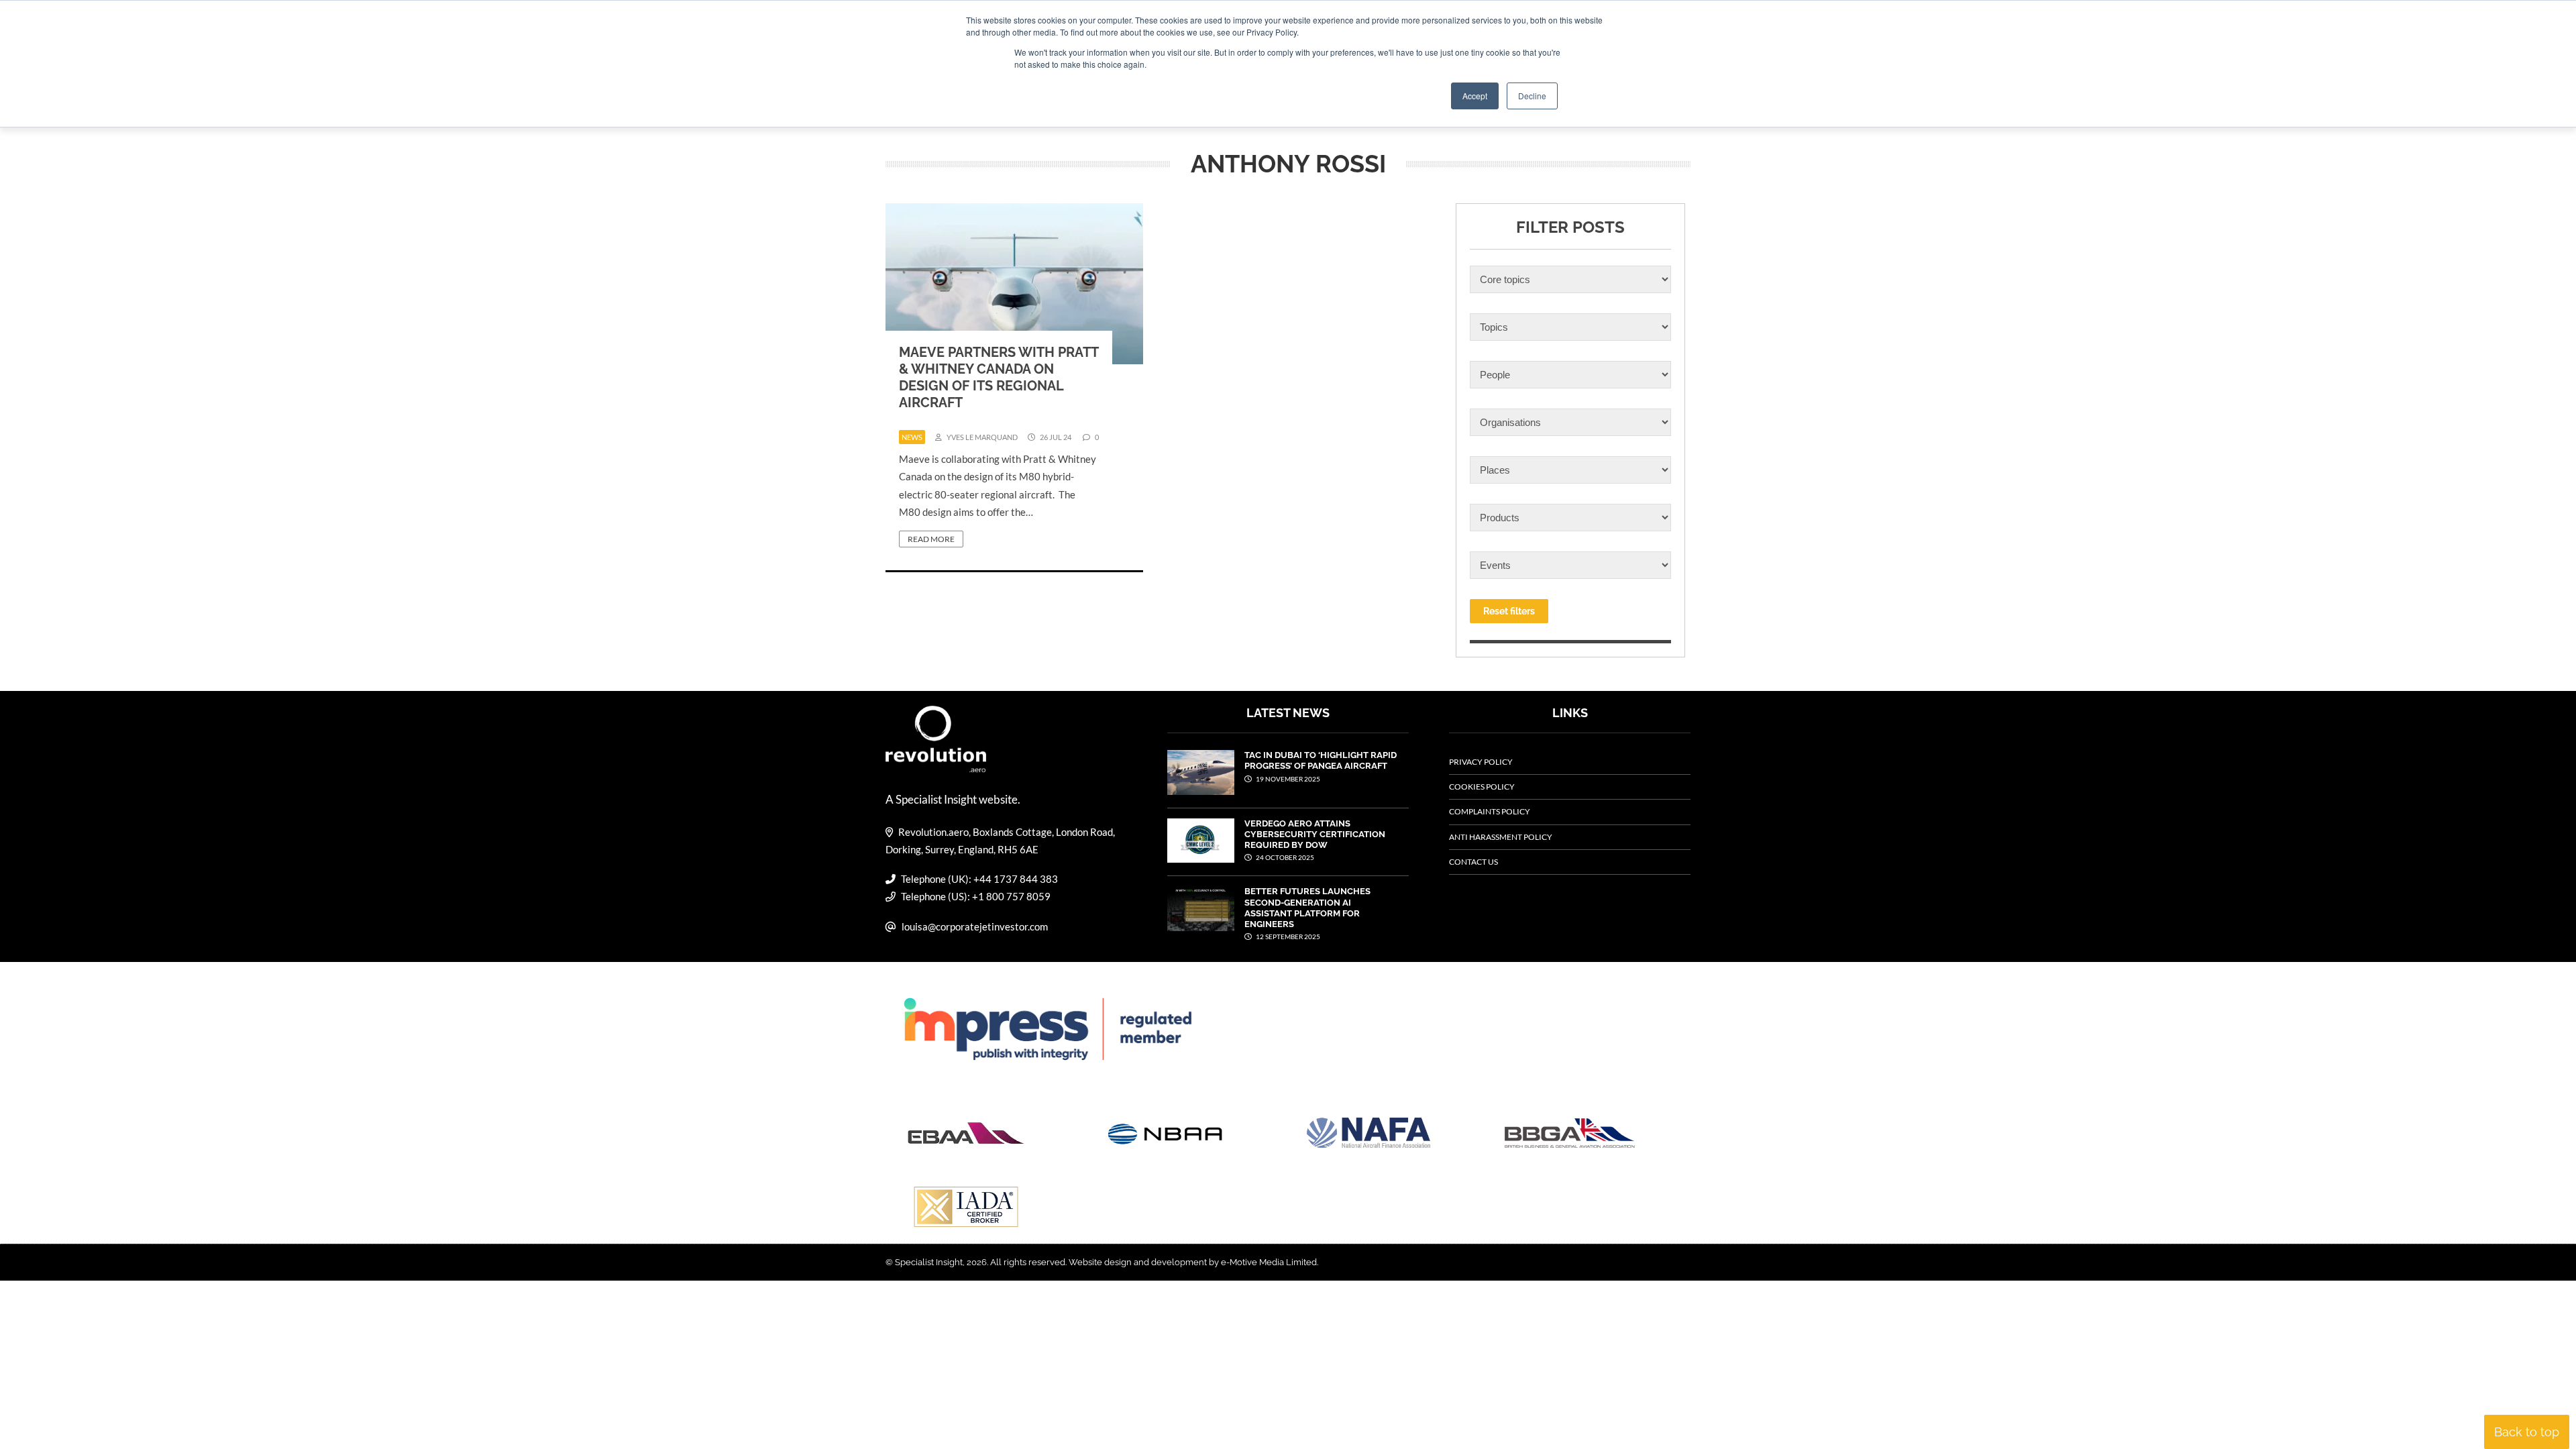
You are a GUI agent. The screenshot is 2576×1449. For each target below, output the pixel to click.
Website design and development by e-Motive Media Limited (1193, 1262)
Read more (931, 539)
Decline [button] (1532, 96)
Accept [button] (1475, 96)
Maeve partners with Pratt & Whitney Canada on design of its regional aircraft (999, 377)
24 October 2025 (1284, 857)
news (912, 437)
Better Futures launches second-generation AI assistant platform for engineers (1307, 908)
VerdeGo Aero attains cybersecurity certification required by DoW (1315, 835)
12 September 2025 (1287, 936)
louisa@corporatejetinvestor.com (975, 926)
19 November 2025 (1287, 779)
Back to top (2527, 1432)
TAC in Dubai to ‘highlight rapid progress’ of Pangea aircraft (1321, 760)
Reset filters (1509, 611)
